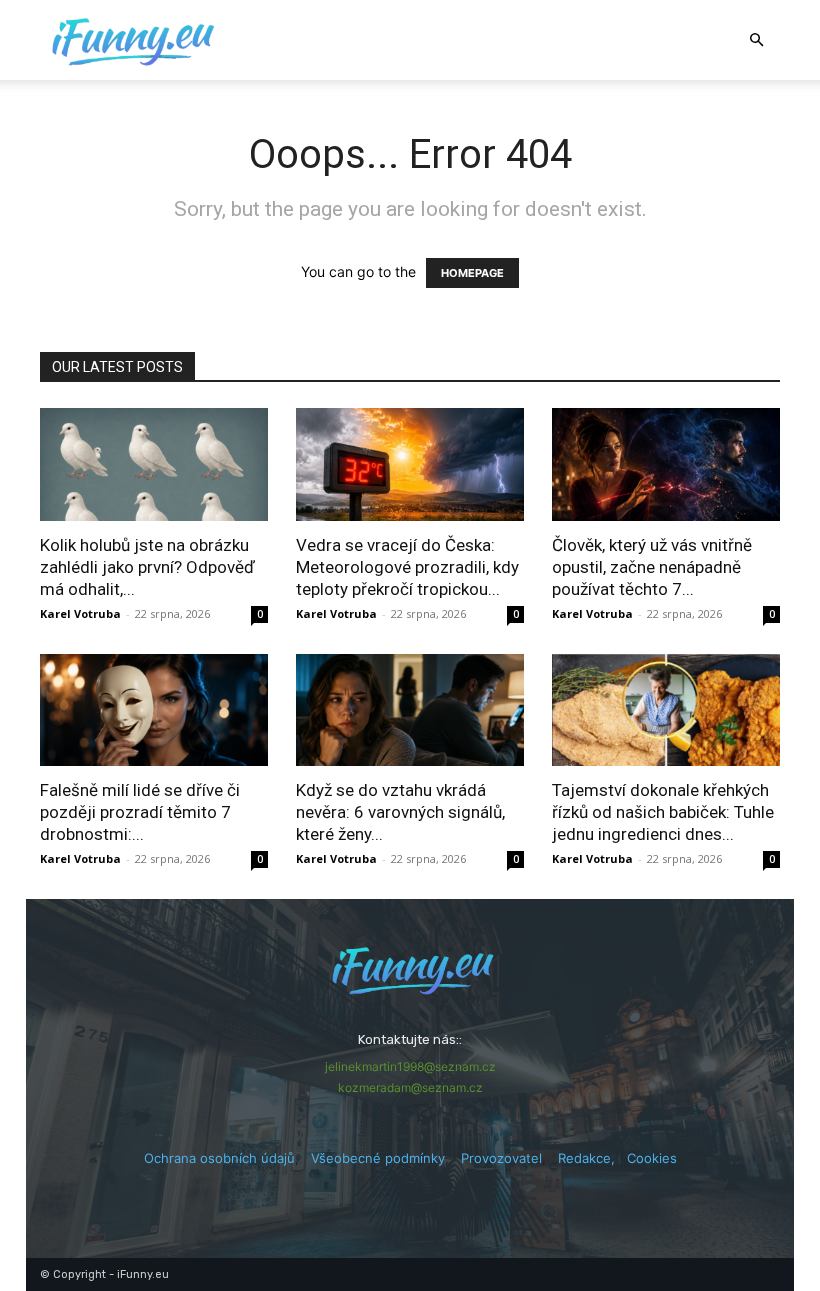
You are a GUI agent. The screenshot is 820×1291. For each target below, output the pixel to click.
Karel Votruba (80, 613)
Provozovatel (501, 1158)
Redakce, (592, 1158)
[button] (756, 40)
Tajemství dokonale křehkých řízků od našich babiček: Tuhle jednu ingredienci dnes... (663, 812)
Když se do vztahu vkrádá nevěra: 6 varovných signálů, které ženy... (400, 812)
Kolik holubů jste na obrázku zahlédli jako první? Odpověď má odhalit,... (147, 567)
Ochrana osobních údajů (219, 1158)
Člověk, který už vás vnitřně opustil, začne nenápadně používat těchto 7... (652, 567)
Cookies (652, 1158)
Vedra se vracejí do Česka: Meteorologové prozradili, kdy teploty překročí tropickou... (407, 567)
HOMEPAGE (472, 273)
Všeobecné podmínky (378, 1158)
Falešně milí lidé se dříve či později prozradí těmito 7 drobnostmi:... (140, 812)
